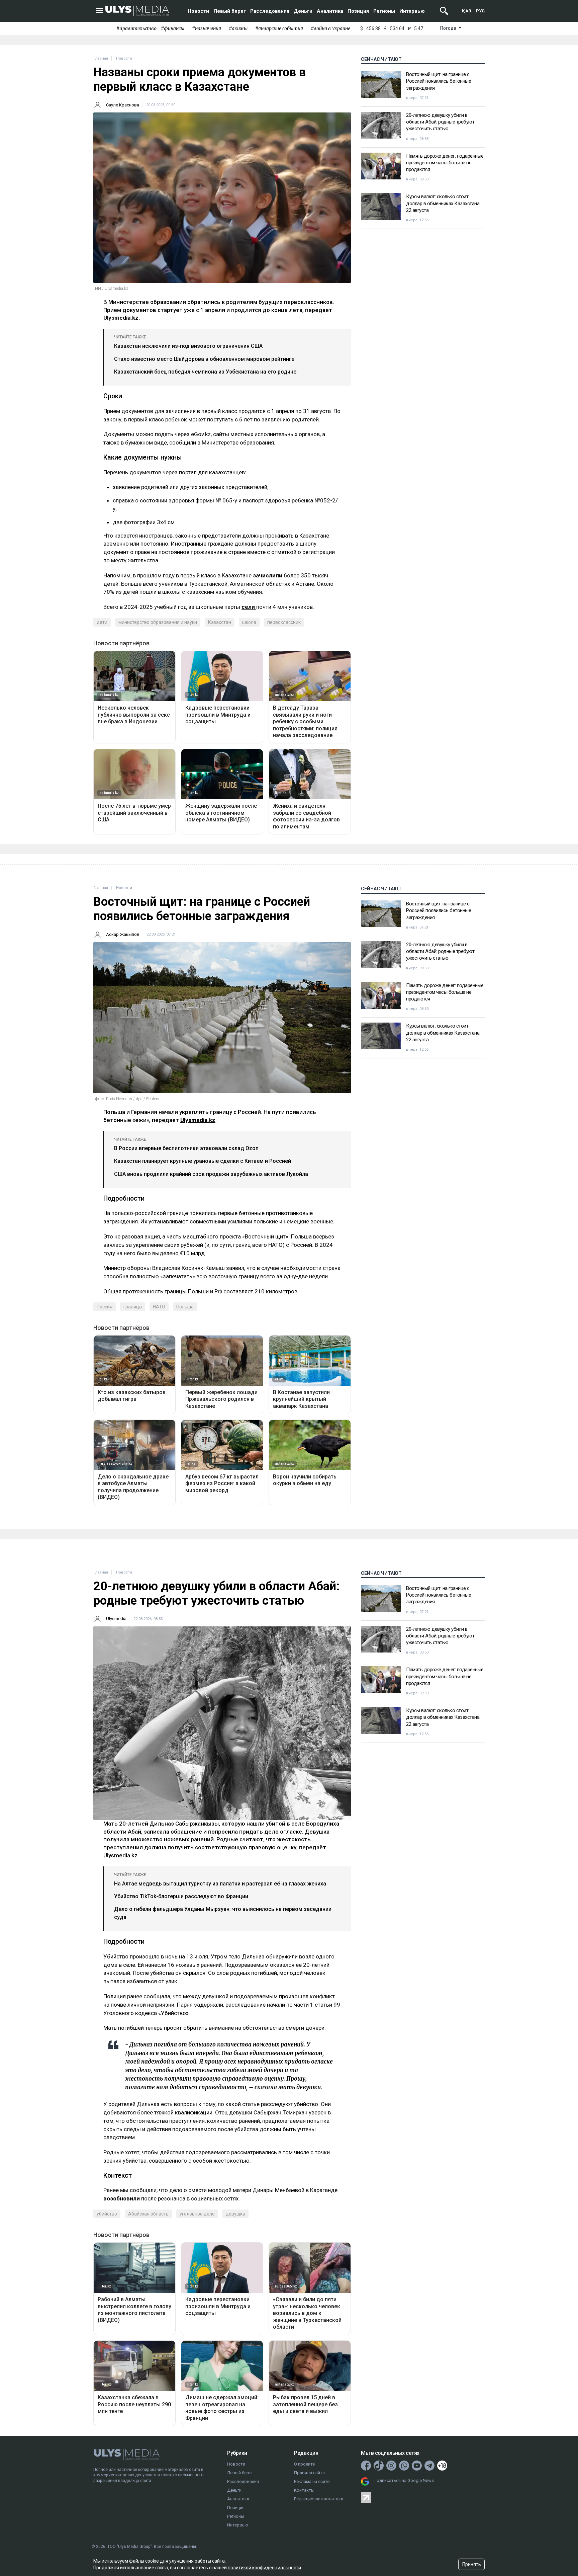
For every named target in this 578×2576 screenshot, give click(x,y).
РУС (480, 11)
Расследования (270, 11)
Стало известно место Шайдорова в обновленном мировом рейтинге (204, 359)
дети (102, 622)
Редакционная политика (319, 2499)
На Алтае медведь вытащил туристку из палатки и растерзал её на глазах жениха (220, 1884)
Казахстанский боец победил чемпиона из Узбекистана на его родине (205, 372)
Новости (198, 11)
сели (249, 607)
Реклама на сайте (312, 2481)
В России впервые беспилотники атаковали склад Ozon (186, 1148)
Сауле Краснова (123, 105)
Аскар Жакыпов (123, 934)
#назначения (207, 28)
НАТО (159, 1307)
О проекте (304, 2464)
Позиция (358, 11)
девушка (235, 2214)
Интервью (412, 11)
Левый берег (230, 11)
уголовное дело (197, 2214)
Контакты (304, 2490)
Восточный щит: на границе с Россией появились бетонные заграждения (439, 81)
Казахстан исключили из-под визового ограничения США (188, 346)
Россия (105, 1307)
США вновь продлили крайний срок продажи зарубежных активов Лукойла (211, 1174)
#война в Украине (330, 28)
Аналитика (330, 11)
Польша (185, 1307)
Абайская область (148, 2214)
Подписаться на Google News (404, 2480)
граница (133, 1307)
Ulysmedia (116, 1619)
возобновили (122, 2198)
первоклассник (284, 622)
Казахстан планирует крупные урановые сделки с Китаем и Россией (203, 1161)
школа (249, 622)
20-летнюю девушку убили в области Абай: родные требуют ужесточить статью (440, 122)
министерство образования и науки (158, 622)
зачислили (268, 575)
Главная (101, 58)
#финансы (173, 28)
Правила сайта (309, 2473)
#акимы (238, 28)
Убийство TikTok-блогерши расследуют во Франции (181, 1896)
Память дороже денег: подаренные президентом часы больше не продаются (445, 163)
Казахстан (220, 622)
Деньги (303, 11)
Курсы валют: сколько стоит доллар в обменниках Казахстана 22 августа (443, 203)
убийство (107, 2214)
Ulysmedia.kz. (122, 318)
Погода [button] (449, 28)
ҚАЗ (467, 11)
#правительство (136, 28)
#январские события (279, 28)
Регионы (384, 11)
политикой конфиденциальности (264, 2568)
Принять (472, 2564)
